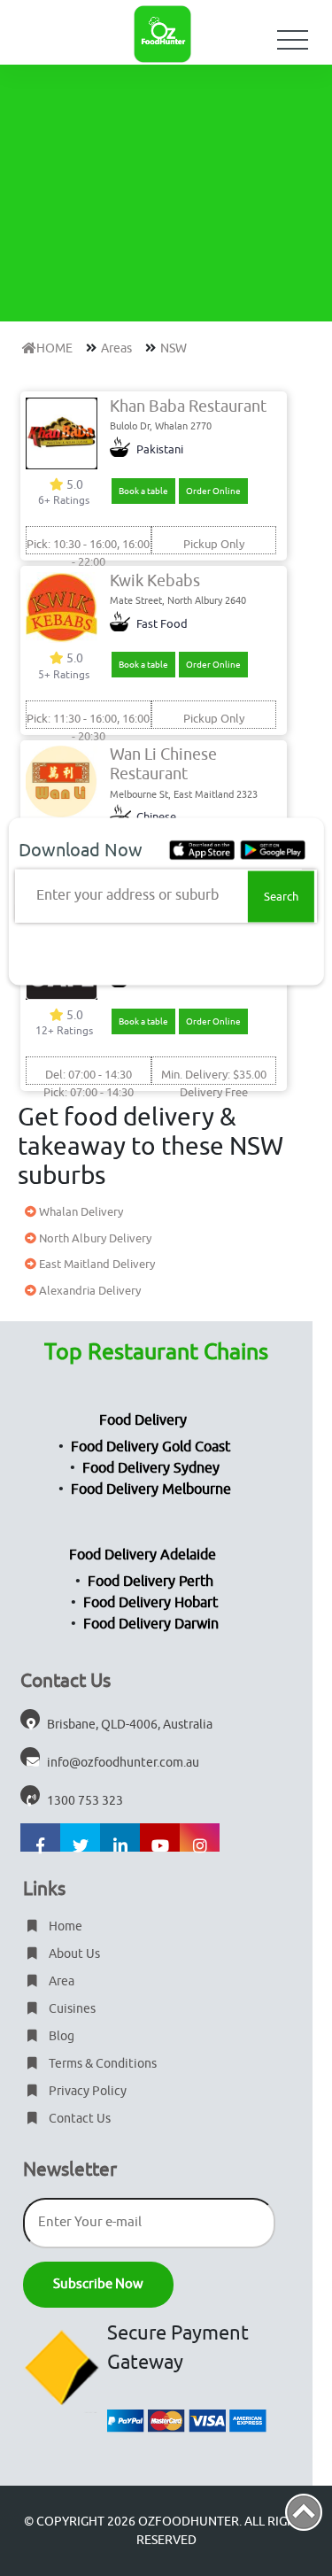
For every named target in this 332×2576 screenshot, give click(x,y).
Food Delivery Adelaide (143, 1555)
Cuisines (71, 2009)
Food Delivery (143, 1420)
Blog (60, 2036)
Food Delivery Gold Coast (151, 1447)
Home (64, 1926)
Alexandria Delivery (89, 1291)
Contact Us (78, 2119)
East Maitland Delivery (96, 1264)
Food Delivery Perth (151, 1582)
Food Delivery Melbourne (151, 1489)
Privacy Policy (86, 2091)
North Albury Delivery (94, 1238)
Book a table (143, 491)
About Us (73, 1954)
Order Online (213, 491)
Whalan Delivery (80, 1212)
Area (60, 1981)
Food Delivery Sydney (151, 1468)
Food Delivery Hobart (151, 1603)
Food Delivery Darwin (151, 1624)
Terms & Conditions (101, 2064)
